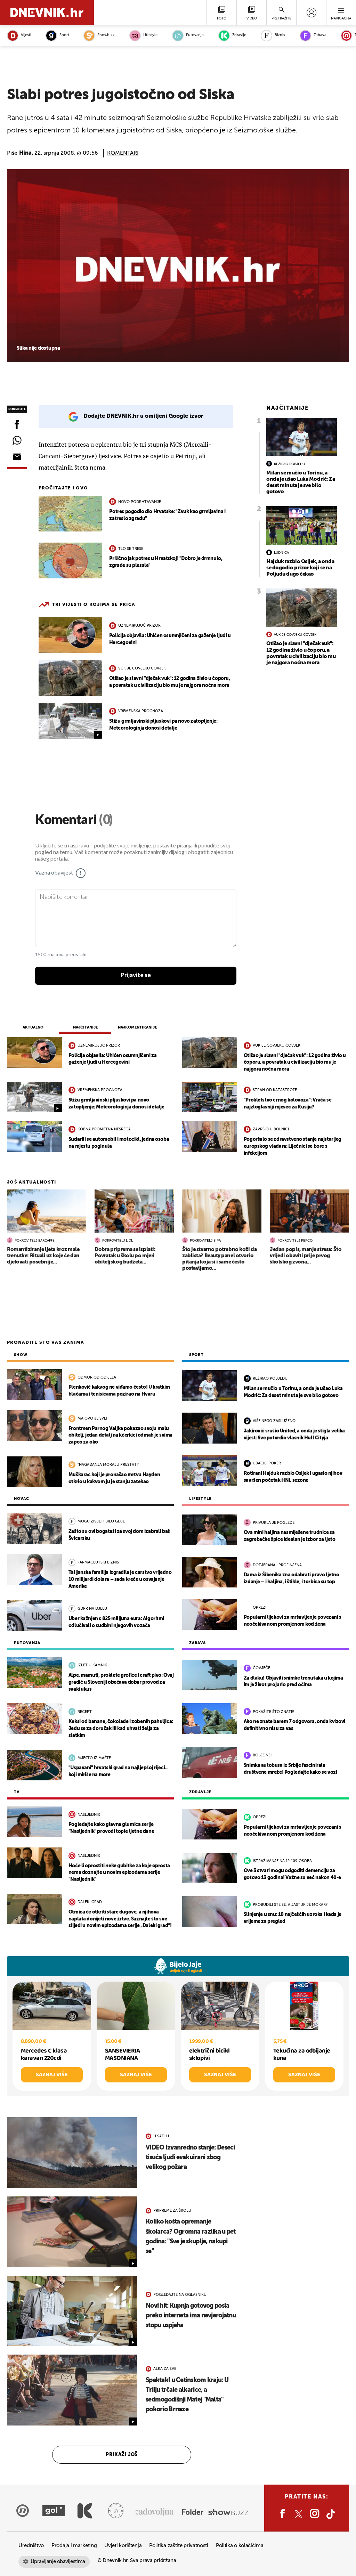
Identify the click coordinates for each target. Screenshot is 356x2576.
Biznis (280, 35)
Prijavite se (136, 975)
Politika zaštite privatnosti (179, 2546)
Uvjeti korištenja (123, 2546)
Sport (64, 35)
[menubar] (311, 13)
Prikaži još (122, 2455)
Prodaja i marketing (74, 2546)
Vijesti (26, 35)
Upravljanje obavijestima (58, 2562)
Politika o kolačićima (240, 2546)
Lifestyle (150, 35)
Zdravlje (239, 35)
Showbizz (106, 35)
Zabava (320, 35)
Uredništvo (31, 2546)
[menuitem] (311, 13)
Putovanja (195, 35)
